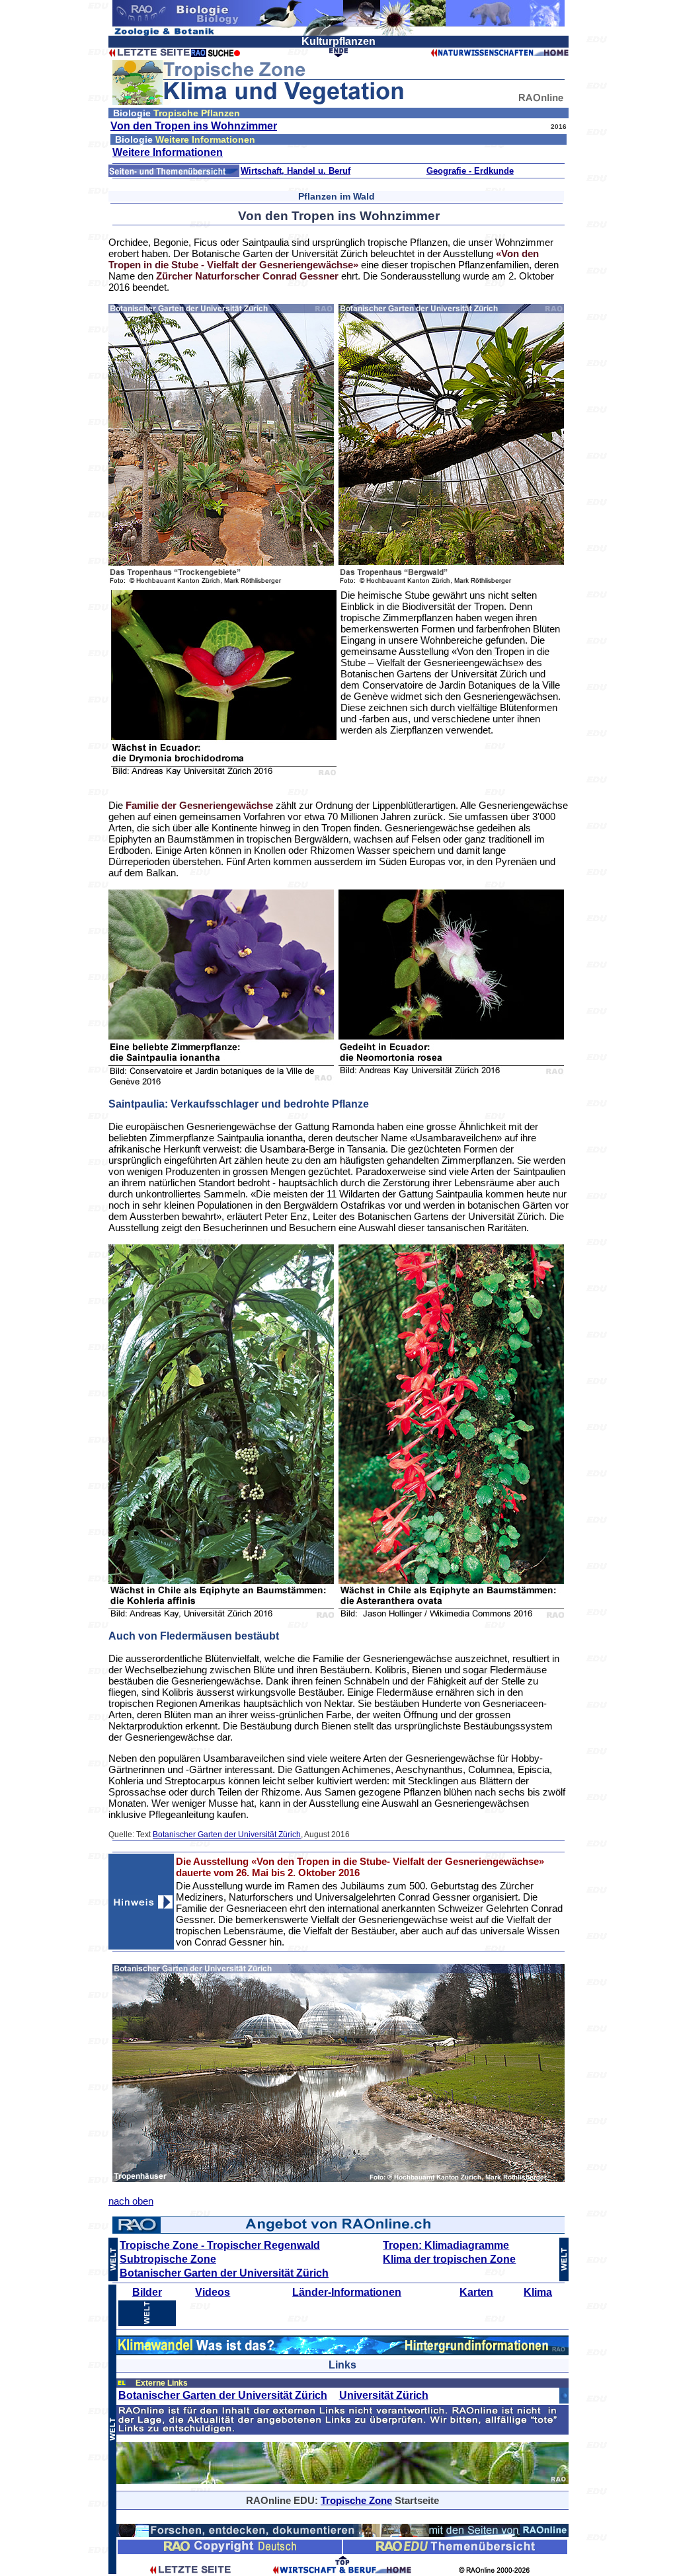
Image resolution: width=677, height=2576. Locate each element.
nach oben (131, 2201)
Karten (476, 2292)
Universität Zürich (384, 2395)
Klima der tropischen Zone (449, 2259)
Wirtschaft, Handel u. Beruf (296, 171)
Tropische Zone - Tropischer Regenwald (220, 2245)
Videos (213, 2292)
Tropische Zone (356, 2500)
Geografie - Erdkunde (470, 171)
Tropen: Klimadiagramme (446, 2245)
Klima (538, 2292)
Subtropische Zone (168, 2259)
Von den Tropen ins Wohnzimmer (194, 126)
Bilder (147, 2292)
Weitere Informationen (168, 152)
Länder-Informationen (347, 2292)
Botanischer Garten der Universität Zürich (227, 1835)
